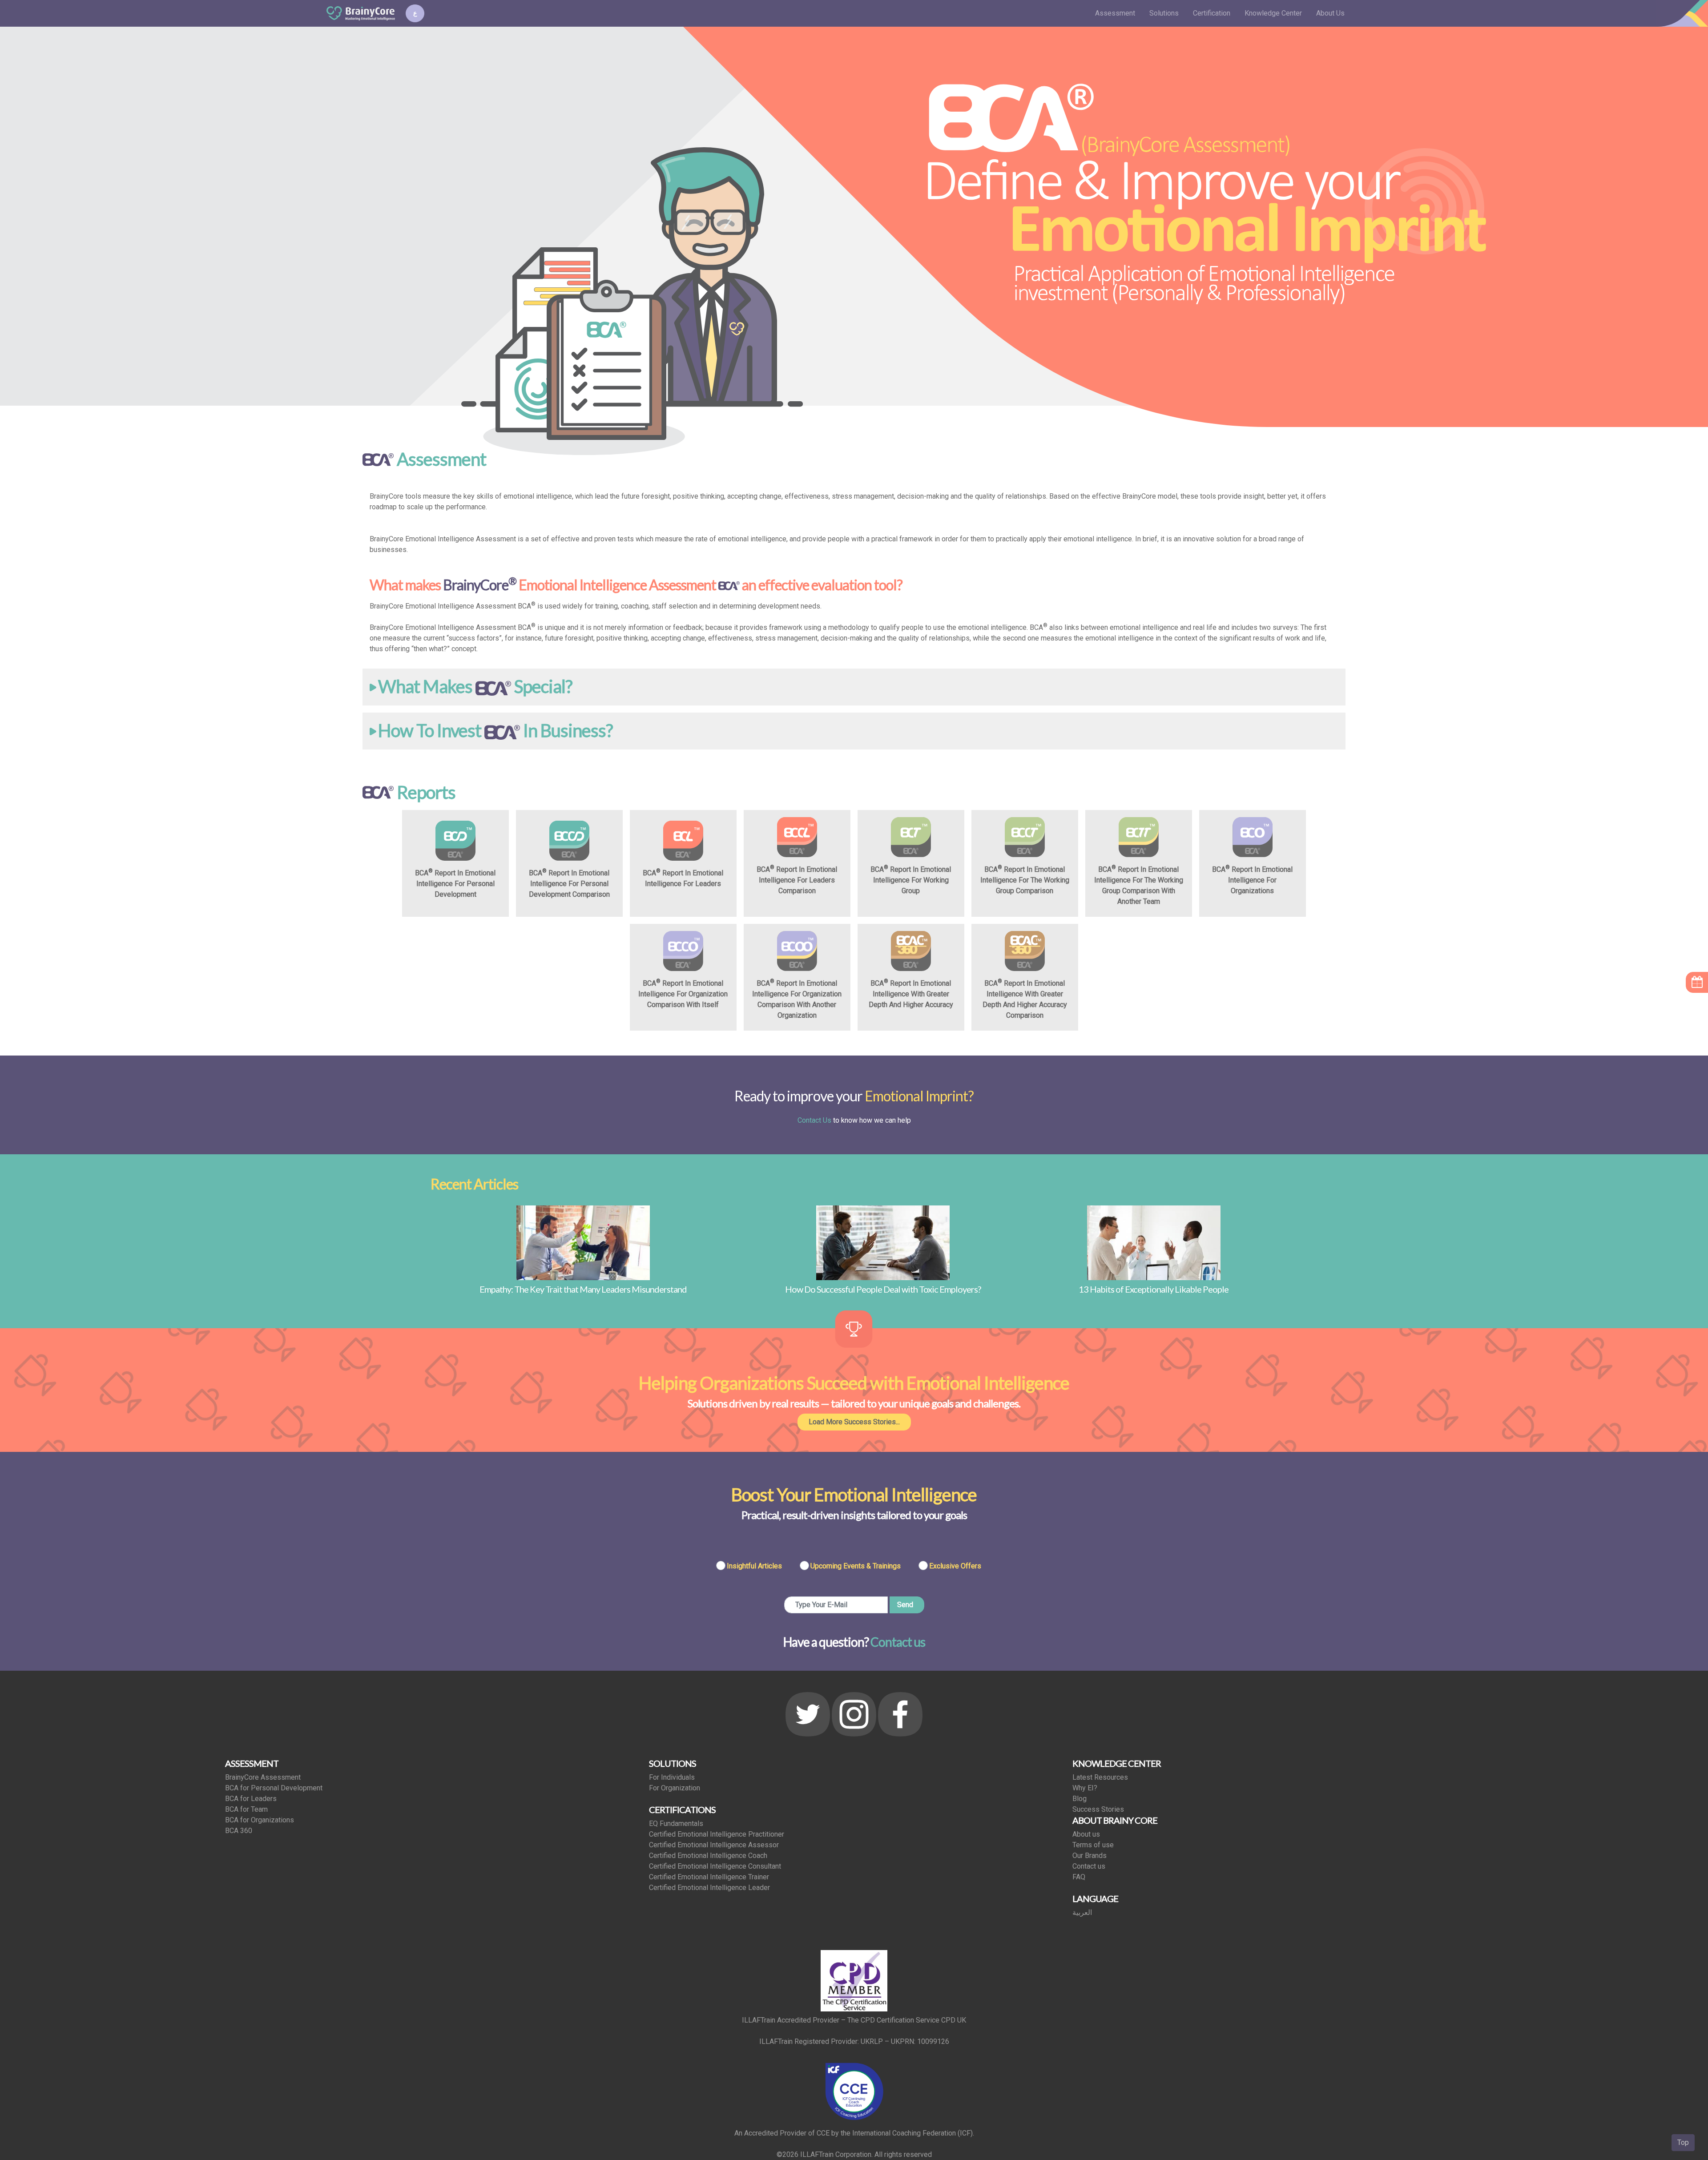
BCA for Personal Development (274, 1788)
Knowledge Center (1273, 13)
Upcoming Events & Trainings (856, 1566)
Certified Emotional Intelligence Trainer (709, 1877)
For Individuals (672, 1777)
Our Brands (1090, 1856)
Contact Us (814, 1120)
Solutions (1164, 13)
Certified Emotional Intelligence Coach (708, 1856)
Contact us (898, 1642)
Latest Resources (1100, 1777)
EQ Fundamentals (676, 1824)
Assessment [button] (1115, 13)
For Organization (675, 1788)
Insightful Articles (754, 1566)
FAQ (1079, 1877)
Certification (1212, 13)
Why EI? (1085, 1788)
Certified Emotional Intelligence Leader (709, 1888)
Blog (1080, 1799)
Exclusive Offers (955, 1566)
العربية (1082, 1912)
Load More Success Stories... (854, 1422)
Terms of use (1093, 1845)
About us (1086, 1834)
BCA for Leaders (251, 1799)
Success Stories (1098, 1809)
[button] (854, 687)
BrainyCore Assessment (263, 1777)
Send (905, 1605)
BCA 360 (239, 1831)
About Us (1330, 13)
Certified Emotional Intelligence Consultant (715, 1866)
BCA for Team (246, 1809)
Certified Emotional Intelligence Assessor (714, 1845)
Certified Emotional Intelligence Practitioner (717, 1834)
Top (1683, 2142)
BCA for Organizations (260, 1820)
